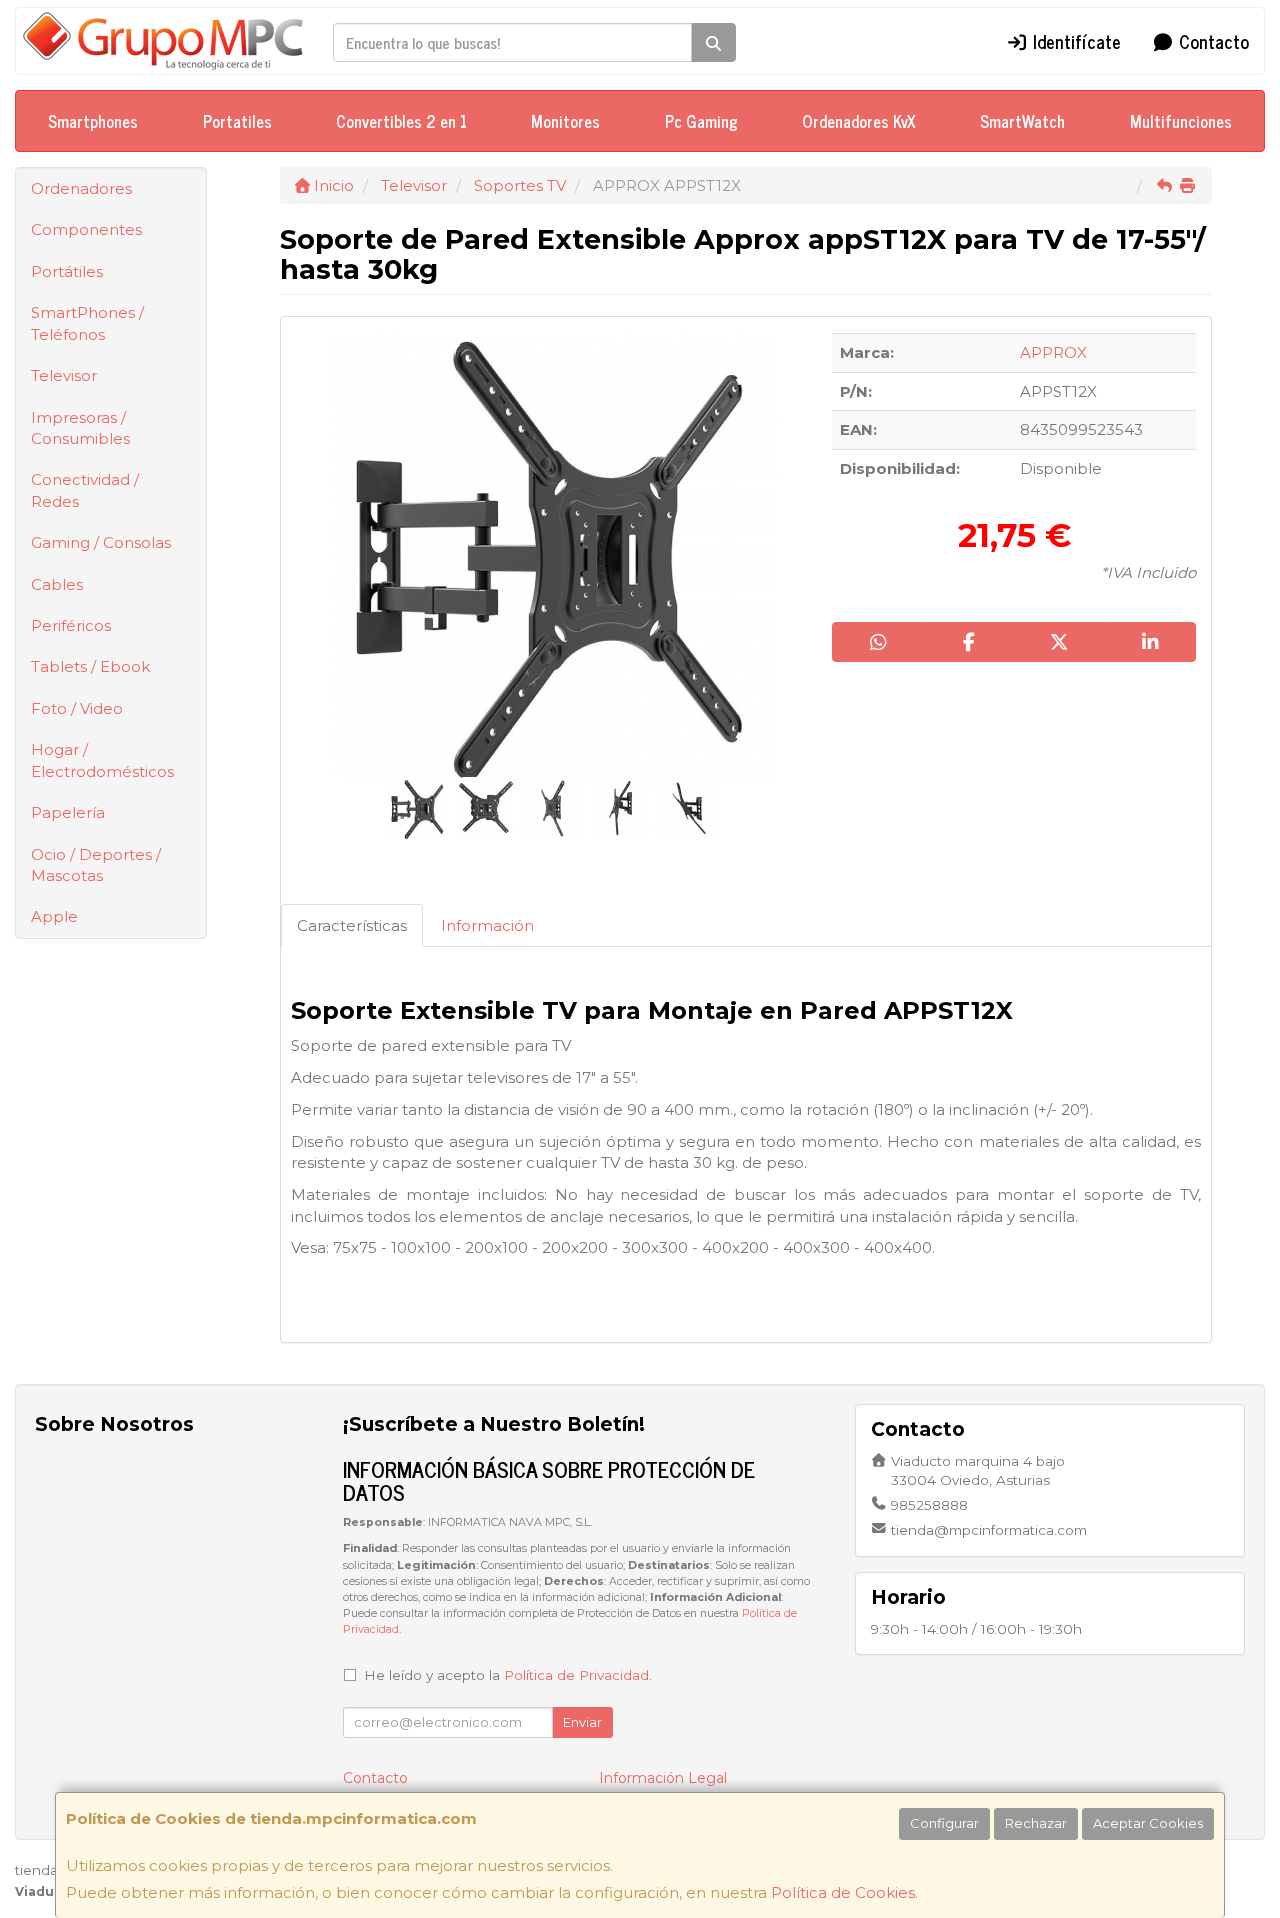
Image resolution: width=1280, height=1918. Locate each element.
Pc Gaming (701, 121)
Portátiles (67, 271)
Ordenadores (81, 188)
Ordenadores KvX (859, 121)
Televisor (64, 375)
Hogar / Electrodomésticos (102, 760)
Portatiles (237, 121)
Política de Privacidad (576, 1675)
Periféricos (71, 625)
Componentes (86, 229)
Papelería (68, 812)
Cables (57, 584)
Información (487, 925)
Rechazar (1036, 1823)
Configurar (944, 1823)
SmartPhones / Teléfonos (87, 323)
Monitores (565, 121)
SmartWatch (1022, 121)
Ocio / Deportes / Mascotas (96, 865)
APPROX (1053, 352)
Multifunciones (1181, 121)
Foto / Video (77, 708)
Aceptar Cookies (1148, 1823)
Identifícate (1074, 41)
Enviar (582, 1722)
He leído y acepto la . (508, 1675)
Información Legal (663, 1778)
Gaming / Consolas (101, 542)
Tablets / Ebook (90, 666)
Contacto (1211, 41)
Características (352, 925)
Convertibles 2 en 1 (401, 121)
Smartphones (93, 121)
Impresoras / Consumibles (80, 428)
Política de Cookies (843, 1892)
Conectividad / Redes (85, 490)
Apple (54, 916)
